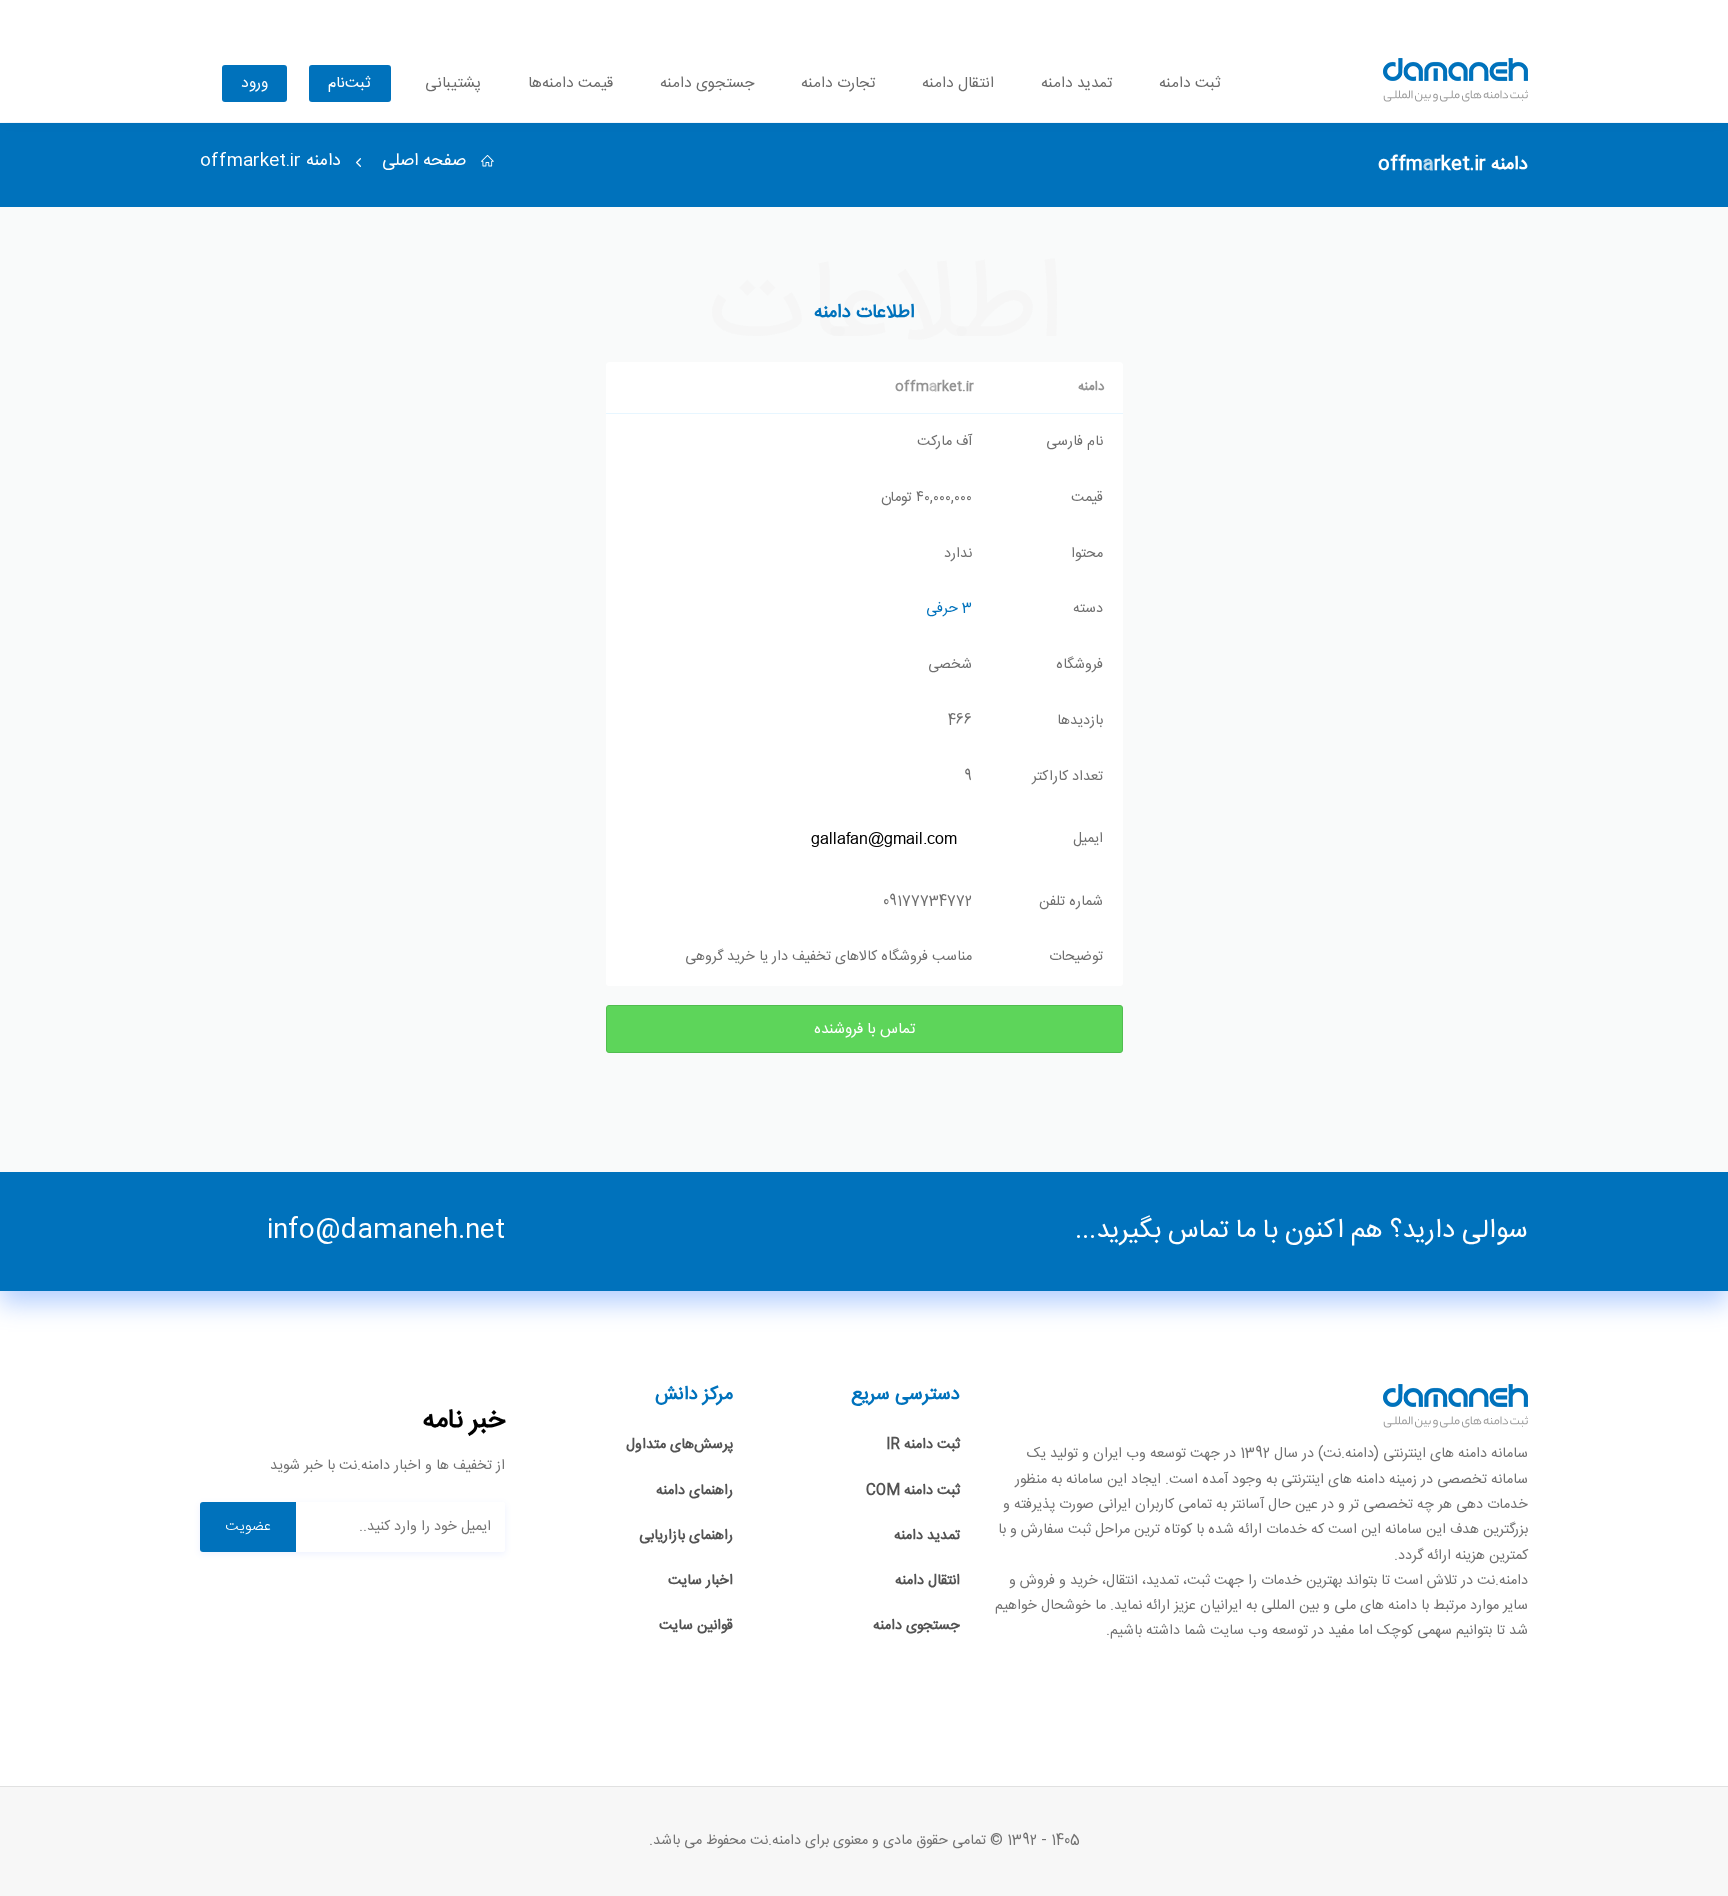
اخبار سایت (700, 1581)
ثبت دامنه (1190, 83)
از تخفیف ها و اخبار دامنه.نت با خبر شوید (387, 1466)
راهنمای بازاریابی (686, 1536)
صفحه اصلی (426, 161)
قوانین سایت (696, 1626)
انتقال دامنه (958, 83)
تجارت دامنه (838, 83)
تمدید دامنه (1076, 83)
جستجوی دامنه (707, 83)
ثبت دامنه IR (923, 1445)
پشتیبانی (453, 83)
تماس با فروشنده (864, 1029)
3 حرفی (949, 609)
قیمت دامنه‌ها (570, 83)
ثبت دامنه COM (913, 1491)
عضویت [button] (248, 1527)
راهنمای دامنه (694, 1491)
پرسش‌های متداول (679, 1445)
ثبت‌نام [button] (349, 83)
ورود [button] (254, 83)
